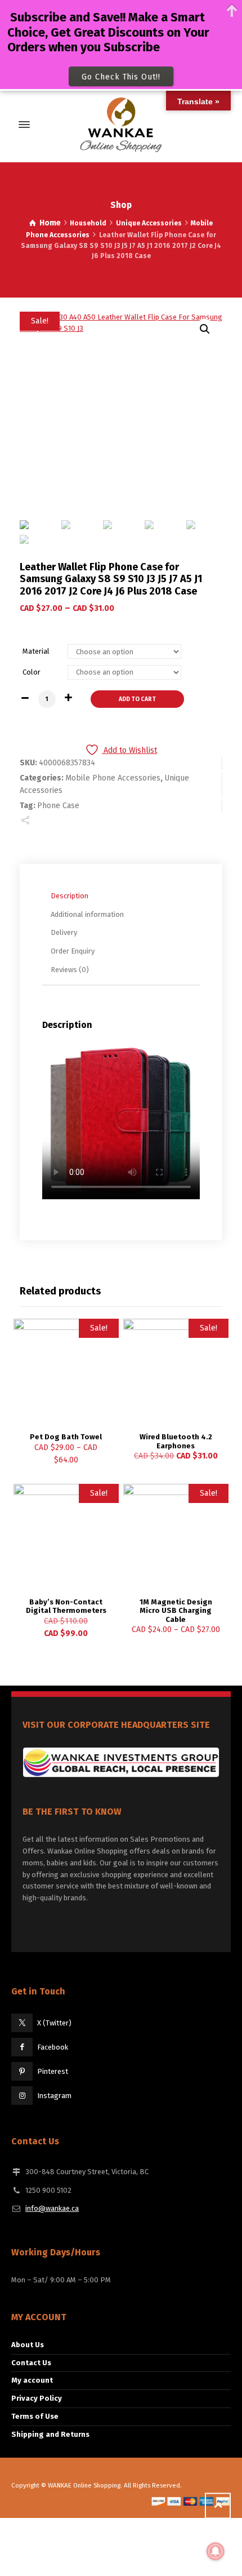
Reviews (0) (70, 970)
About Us (28, 2345)
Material (36, 651)
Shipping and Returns (50, 2434)
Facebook (53, 2047)
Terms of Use (35, 2416)
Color (32, 672)
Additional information (87, 914)
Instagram (54, 2096)
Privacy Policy (37, 2398)
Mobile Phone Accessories (113, 778)
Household (88, 223)
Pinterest (53, 2071)
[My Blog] (121, 125)
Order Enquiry (73, 951)
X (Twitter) (54, 2023)
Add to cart (137, 699)
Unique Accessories (149, 223)
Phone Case (58, 806)
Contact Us (31, 2363)
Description (70, 896)
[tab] (124, 896)
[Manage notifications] (216, 2551)
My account (32, 2380)
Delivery (64, 932)
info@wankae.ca (52, 2208)
